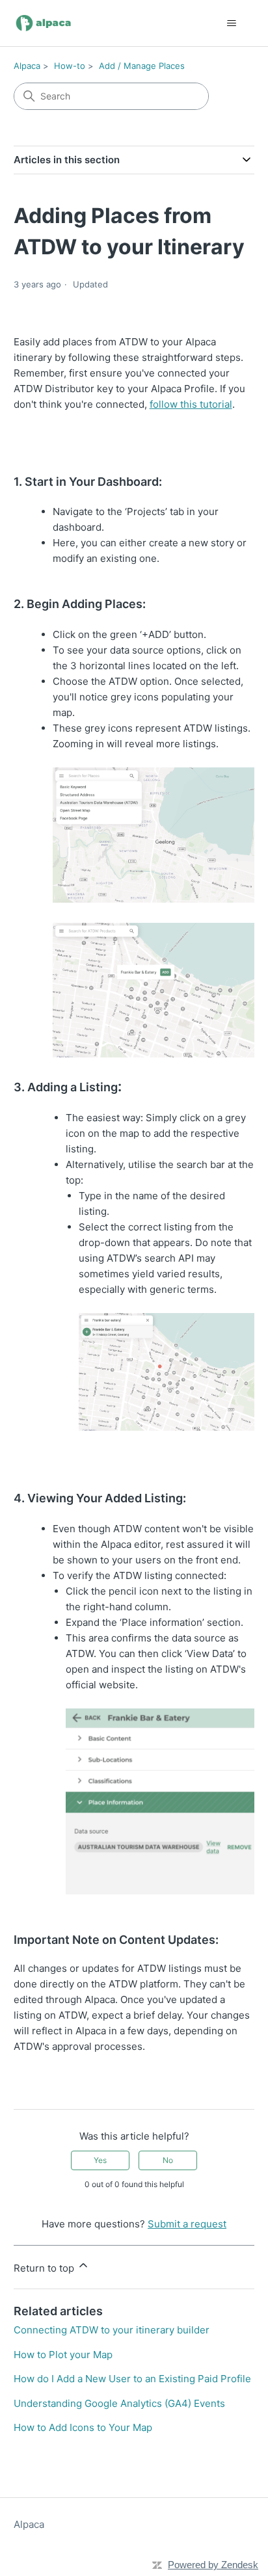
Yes (100, 2160)
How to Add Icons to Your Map (83, 2427)
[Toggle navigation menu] (231, 23)
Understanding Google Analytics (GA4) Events (119, 2403)
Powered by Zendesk (213, 2565)
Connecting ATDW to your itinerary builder (112, 2330)
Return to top (45, 2268)
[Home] (44, 23)
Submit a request (187, 2224)
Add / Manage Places (142, 66)
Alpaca (27, 66)
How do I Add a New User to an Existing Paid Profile (132, 2379)
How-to (70, 66)
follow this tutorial (191, 404)
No (168, 2160)
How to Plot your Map (63, 2355)
